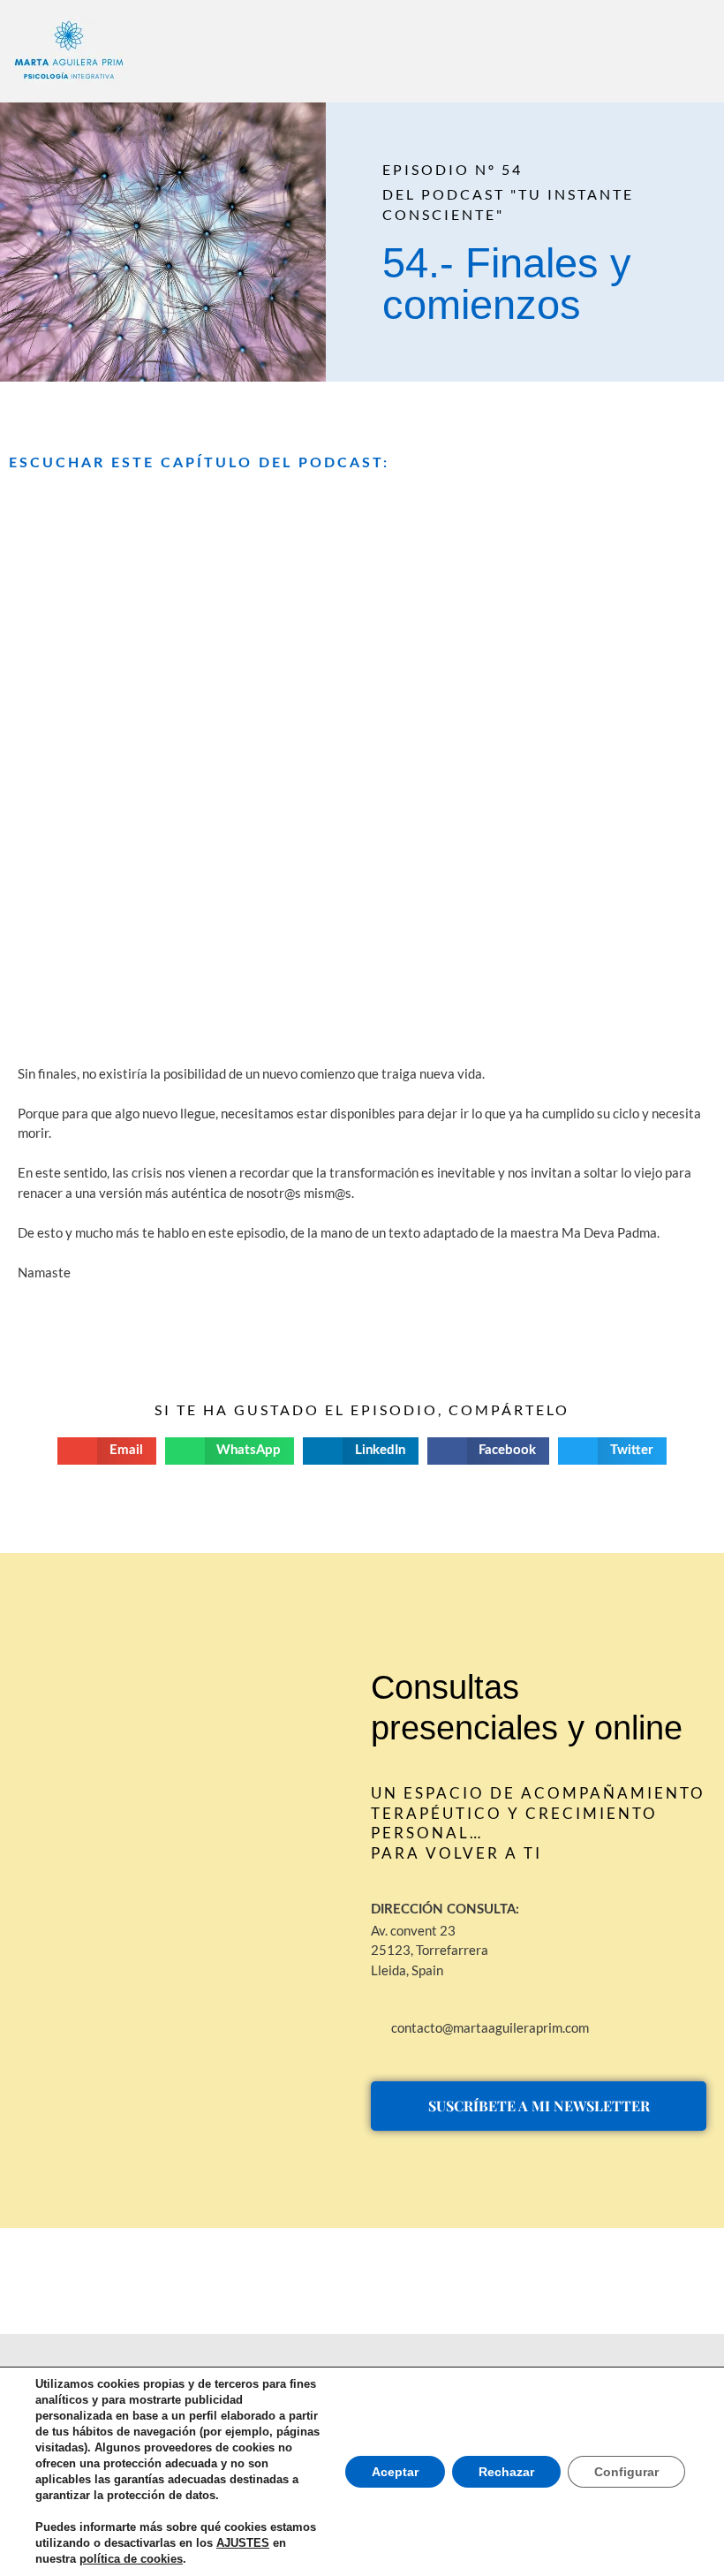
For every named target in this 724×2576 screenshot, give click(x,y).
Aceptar (395, 2472)
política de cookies (131, 2559)
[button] (296, 45)
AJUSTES (243, 2543)
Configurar (626, 2472)
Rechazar (506, 2472)
